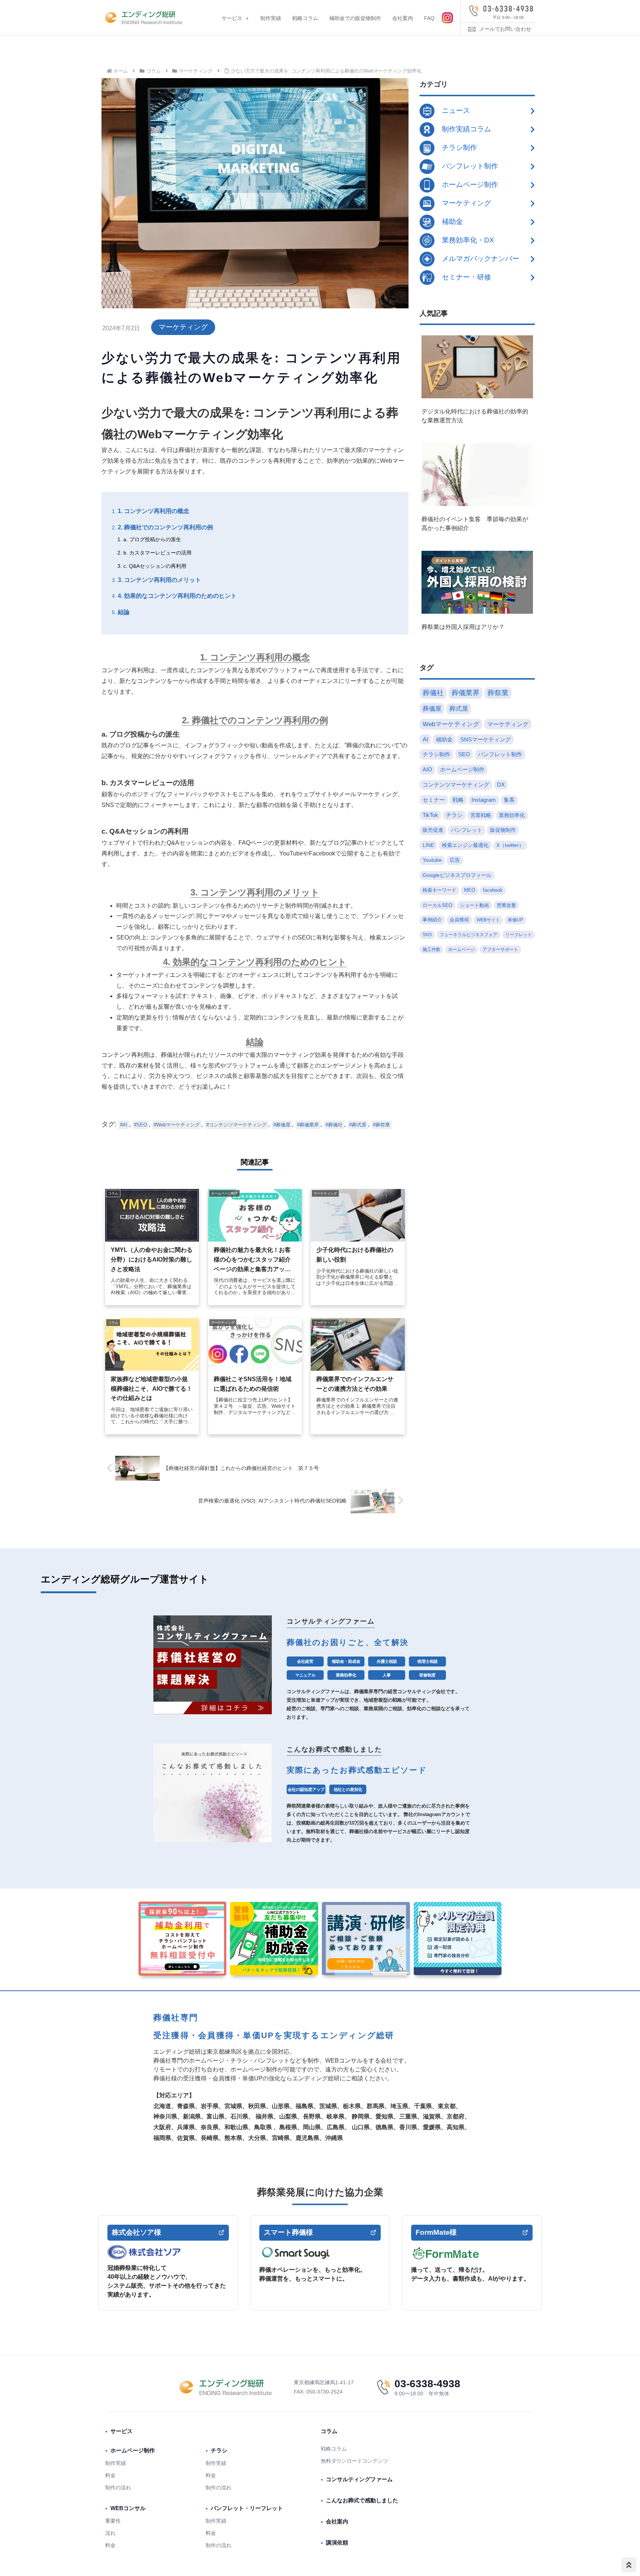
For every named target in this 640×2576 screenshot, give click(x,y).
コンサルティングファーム (359, 2479)
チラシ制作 (436, 754)
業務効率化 (512, 815)
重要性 (113, 2521)
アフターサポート (500, 949)
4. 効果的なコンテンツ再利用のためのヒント (177, 596)
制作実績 (271, 18)
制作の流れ (118, 2488)
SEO (142, 1125)
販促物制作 (503, 830)
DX (501, 785)
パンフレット (467, 830)
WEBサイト (488, 920)
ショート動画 (474, 905)
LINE (428, 845)
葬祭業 (383, 1125)
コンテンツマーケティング (238, 1125)
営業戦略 (481, 815)
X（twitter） (510, 845)
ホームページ (461, 949)
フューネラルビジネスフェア (469, 935)
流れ (110, 2533)
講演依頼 (337, 2542)
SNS (427, 935)
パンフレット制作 (500, 754)
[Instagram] (447, 18)
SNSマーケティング (486, 739)
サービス (232, 18)
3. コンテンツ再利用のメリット (159, 580)
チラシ (454, 815)
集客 (509, 800)
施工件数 (431, 949)
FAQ (429, 18)
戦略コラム (305, 18)
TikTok (430, 815)
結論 (124, 612)
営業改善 (506, 905)
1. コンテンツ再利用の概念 (154, 511)
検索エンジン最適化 (465, 845)
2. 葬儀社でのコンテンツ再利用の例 (165, 527)
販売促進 (433, 830)
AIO (427, 769)
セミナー (434, 800)
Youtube (432, 860)
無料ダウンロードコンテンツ (354, 2461)
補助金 (444, 739)
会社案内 (403, 18)
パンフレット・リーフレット (247, 2508)
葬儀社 (335, 1125)
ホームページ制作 (462, 769)
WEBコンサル (128, 2508)
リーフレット (519, 935)
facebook (493, 890)
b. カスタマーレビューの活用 (157, 553)
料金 (110, 2475)
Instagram (484, 800)
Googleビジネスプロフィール (457, 875)
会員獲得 (459, 920)
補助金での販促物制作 (355, 18)
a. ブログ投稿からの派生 (152, 539)
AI (125, 1125)
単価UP (515, 920)
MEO (470, 890)
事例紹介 (432, 920)
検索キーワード (439, 890)
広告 (455, 860)
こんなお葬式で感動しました (362, 2500)
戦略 (458, 800)
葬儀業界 (309, 1125)
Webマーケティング (178, 1125)
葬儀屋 (283, 1125)
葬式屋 (359, 1125)
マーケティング (183, 327)
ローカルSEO (437, 905)
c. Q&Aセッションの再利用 (155, 566)
